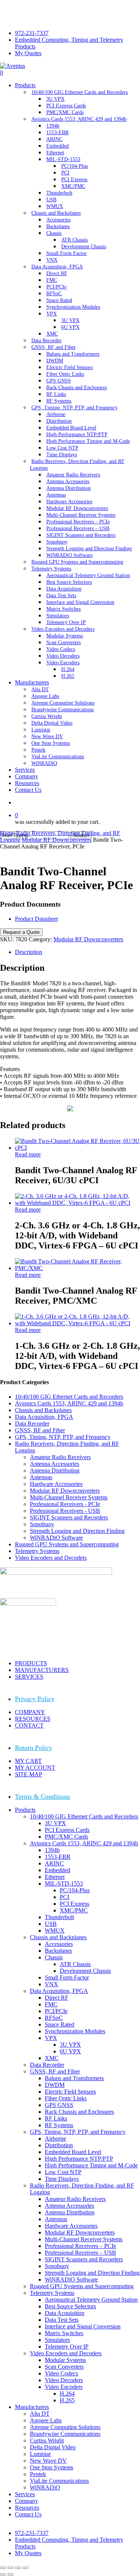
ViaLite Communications (59, 2481)
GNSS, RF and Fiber (40, 1430)
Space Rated (60, 2024)
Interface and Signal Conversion (83, 2326)
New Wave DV (48, 2461)
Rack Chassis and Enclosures (79, 2112)
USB (51, 1924)
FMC (51, 2004)
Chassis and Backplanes (43, 1410)
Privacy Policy (35, 1699)
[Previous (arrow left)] (3, 2575)
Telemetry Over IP (67, 2347)
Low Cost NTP (63, 2172)
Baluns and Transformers (74, 2078)
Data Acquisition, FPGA (44, 1417)
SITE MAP (29, 1774)
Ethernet (55, 1877)
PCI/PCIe (56, 2011)
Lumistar (40, 2454)
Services (25, 2494)
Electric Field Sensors (70, 2092)
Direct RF (57, 1998)
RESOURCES (33, 1719)
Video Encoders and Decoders (51, 1558)
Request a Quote (21, 932)
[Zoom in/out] (3, 2568)
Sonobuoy (42, 1524)
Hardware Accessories (56, 1484)
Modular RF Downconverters (57, 840)
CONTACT (29, 1725)
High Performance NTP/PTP (79, 2159)
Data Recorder (32, 1424)
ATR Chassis (75, 1964)
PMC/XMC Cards (66, 1837)
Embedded (57, 1870)
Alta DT (40, 2414)
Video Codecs (61, 2373)
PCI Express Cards (67, 1830)
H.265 (67, 2400)
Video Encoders (64, 2387)
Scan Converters (64, 2367)
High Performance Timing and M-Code (91, 2165)
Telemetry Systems (37, 1551)
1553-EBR (58, 1857)
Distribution (59, 2145)
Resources (27, 2508)
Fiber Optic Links (66, 2098)
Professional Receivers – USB (80, 2253)
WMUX (55, 1931)
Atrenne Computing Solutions (65, 2427)
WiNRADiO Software (56, 1538)
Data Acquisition (65, 2313)
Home (7, 833)
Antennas (41, 1477)
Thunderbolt (59, 1917)
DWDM (55, 2085)
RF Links (56, 2118)
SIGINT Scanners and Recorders (69, 1517)
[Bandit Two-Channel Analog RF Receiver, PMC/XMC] (77, 1268)
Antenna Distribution (55, 1470)
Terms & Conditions (43, 1796)
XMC (52, 2058)
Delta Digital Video (53, 2447)
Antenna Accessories (55, 1464)
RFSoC (54, 2018)
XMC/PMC (74, 1910)
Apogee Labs (46, 2420)
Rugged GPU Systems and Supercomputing (67, 1544)
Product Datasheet (36, 919)
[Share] (18, 2568)
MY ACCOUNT (35, 1768)
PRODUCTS (31, 1663)
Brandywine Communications (65, 2434)
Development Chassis (85, 1971)
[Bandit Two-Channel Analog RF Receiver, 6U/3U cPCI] (77, 1148)
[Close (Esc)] (25, 2568)
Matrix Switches (64, 2333)
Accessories (59, 1944)
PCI (64, 1897)
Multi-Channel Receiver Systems (69, 1497)
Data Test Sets (62, 2320)
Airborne (55, 2139)
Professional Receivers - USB (65, 1511)
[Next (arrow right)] (10, 2575)
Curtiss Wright (47, 2440)
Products (25, 1810)
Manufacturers (32, 2407)
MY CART (28, 1761)
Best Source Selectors (70, 2306)
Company (27, 2501)
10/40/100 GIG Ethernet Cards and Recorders (69, 1397)
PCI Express (74, 1904)
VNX (52, 1984)
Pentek (38, 2474)
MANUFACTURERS (42, 1670)
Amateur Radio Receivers (60, 1457)
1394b (52, 1850)
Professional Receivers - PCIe (65, 1504)
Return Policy (34, 1748)
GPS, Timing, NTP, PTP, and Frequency (63, 1437)
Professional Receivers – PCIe (80, 2246)
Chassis (54, 1957)
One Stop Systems (52, 2467)
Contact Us (28, 2514)
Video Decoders (64, 2380)
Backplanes (58, 1951)
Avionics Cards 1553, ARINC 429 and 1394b (69, 1403)
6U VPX (70, 2051)
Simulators (57, 2340)
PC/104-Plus (75, 1890)
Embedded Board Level (73, 2152)
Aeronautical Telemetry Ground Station (91, 2300)
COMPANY (30, 1712)
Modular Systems (65, 2360)
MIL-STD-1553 (64, 1884)
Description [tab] (29, 952)
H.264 (67, 2394)
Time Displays (62, 2179)
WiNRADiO (45, 2487)
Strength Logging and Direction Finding (77, 1531)
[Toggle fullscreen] (10, 2568)
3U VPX (55, 1823)
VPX (51, 2038)
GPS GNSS (59, 2105)
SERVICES (29, 1677)
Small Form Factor (67, 1977)
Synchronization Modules (75, 2031)
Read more (28, 1154)
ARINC (54, 1863)
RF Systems (59, 2125)
